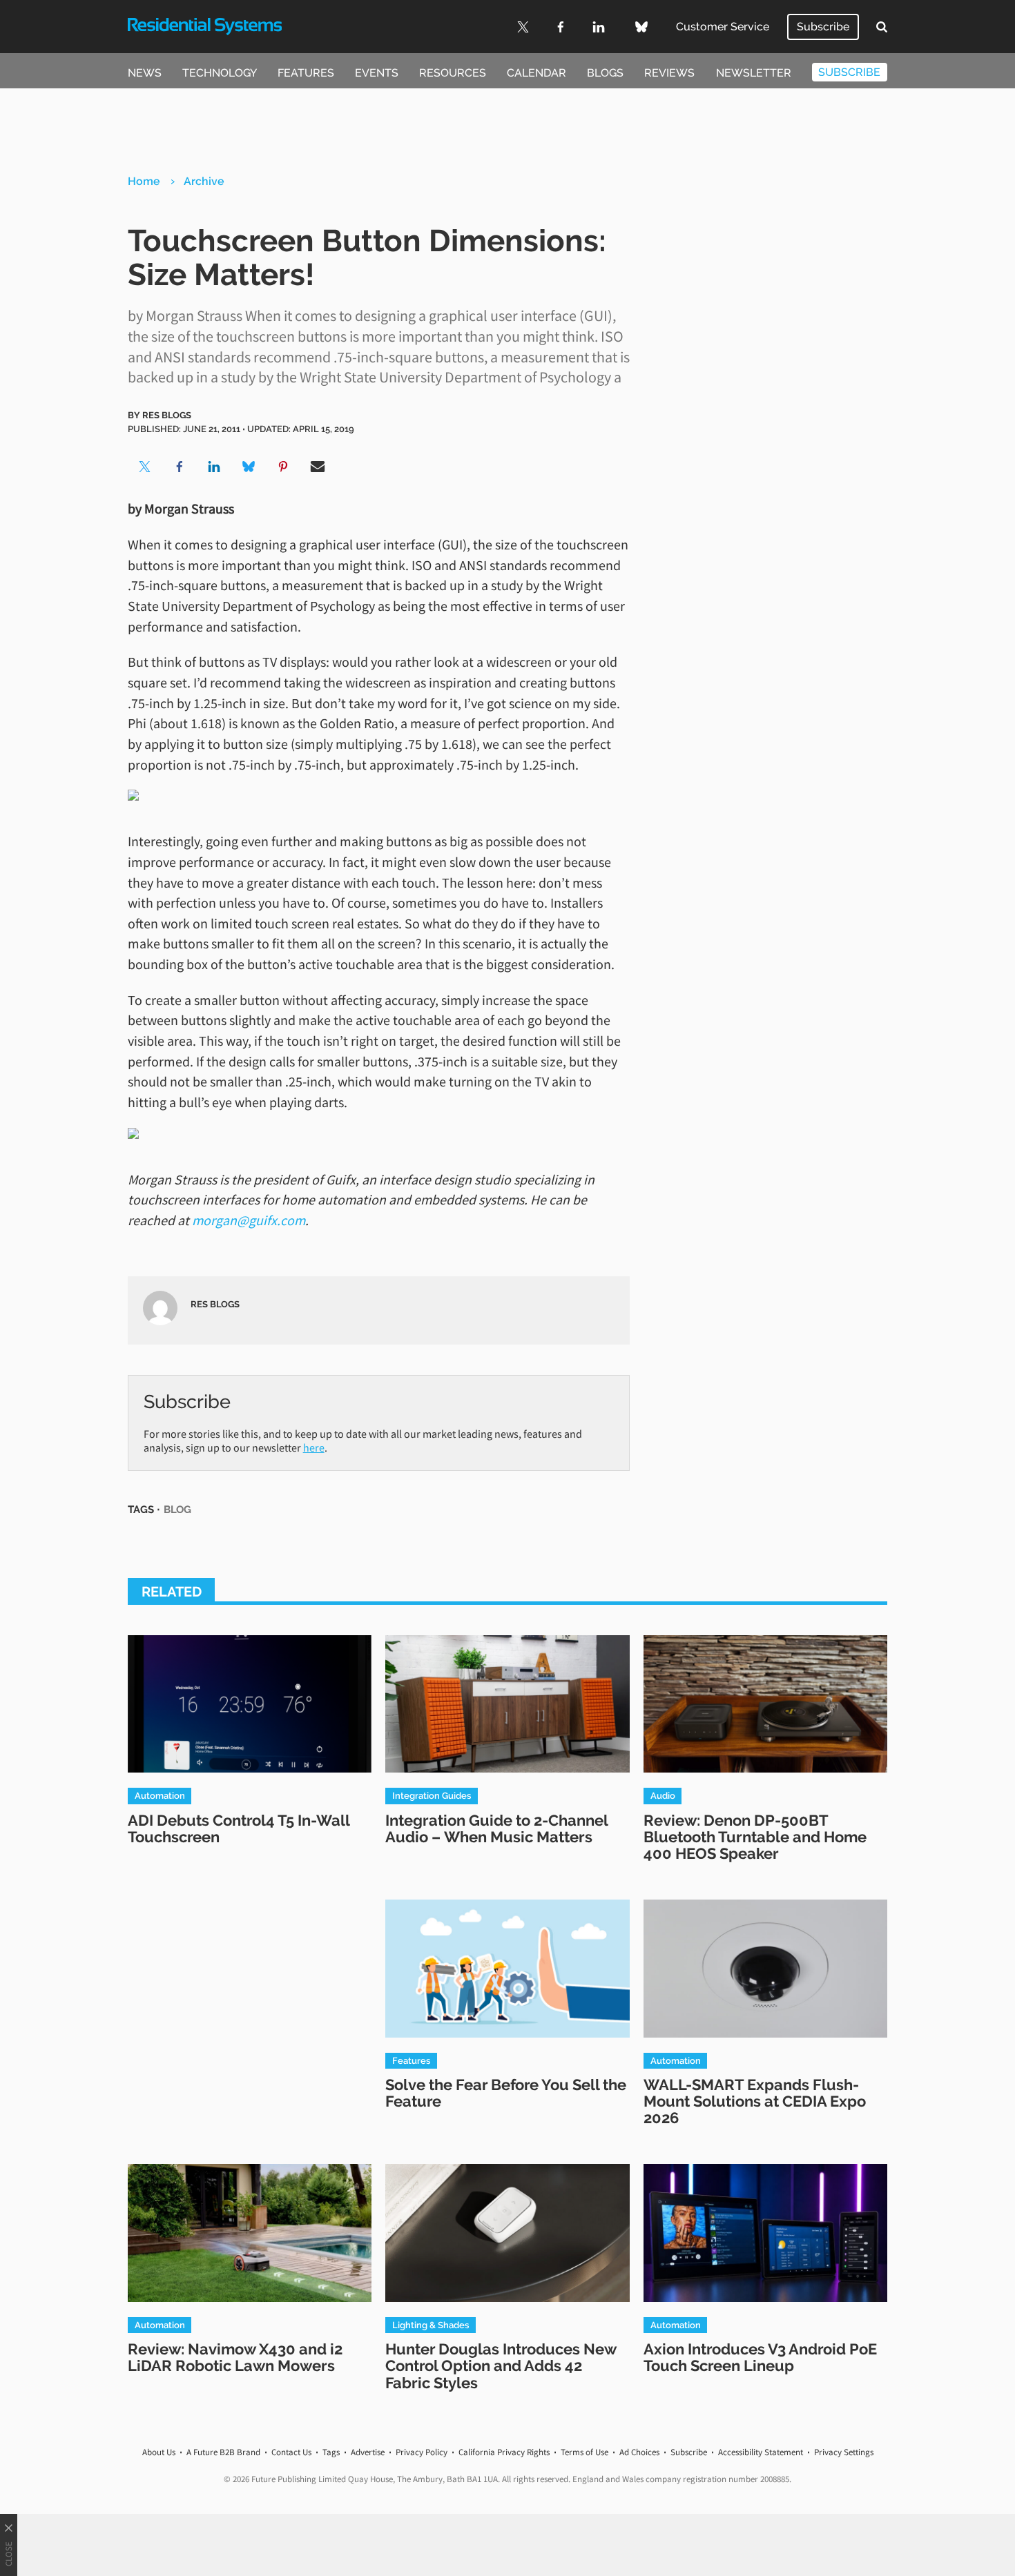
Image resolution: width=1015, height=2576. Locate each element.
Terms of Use (584, 2452)
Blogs (605, 73)
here (314, 1447)
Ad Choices (639, 2452)
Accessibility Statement (761, 2452)
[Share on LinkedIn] (214, 467)
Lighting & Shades (431, 2325)
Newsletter (754, 73)
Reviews (669, 73)
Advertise (368, 2452)
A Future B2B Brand (223, 2452)
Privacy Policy (422, 2452)
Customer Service (723, 27)
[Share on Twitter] (145, 467)
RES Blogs (167, 415)
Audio (663, 1795)
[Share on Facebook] (180, 467)
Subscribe (823, 27)
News (145, 73)
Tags (331, 2452)
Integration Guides (432, 1795)
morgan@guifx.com (249, 1220)
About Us (159, 2452)
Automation (160, 1795)
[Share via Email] (318, 467)
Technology (220, 73)
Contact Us (291, 2452)
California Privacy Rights (504, 2452)
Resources (453, 73)
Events (377, 73)
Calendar (536, 73)
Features (306, 73)
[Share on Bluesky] (249, 467)
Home (144, 181)
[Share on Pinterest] (283, 467)
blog (177, 1509)
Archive (204, 181)
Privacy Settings (844, 2452)
